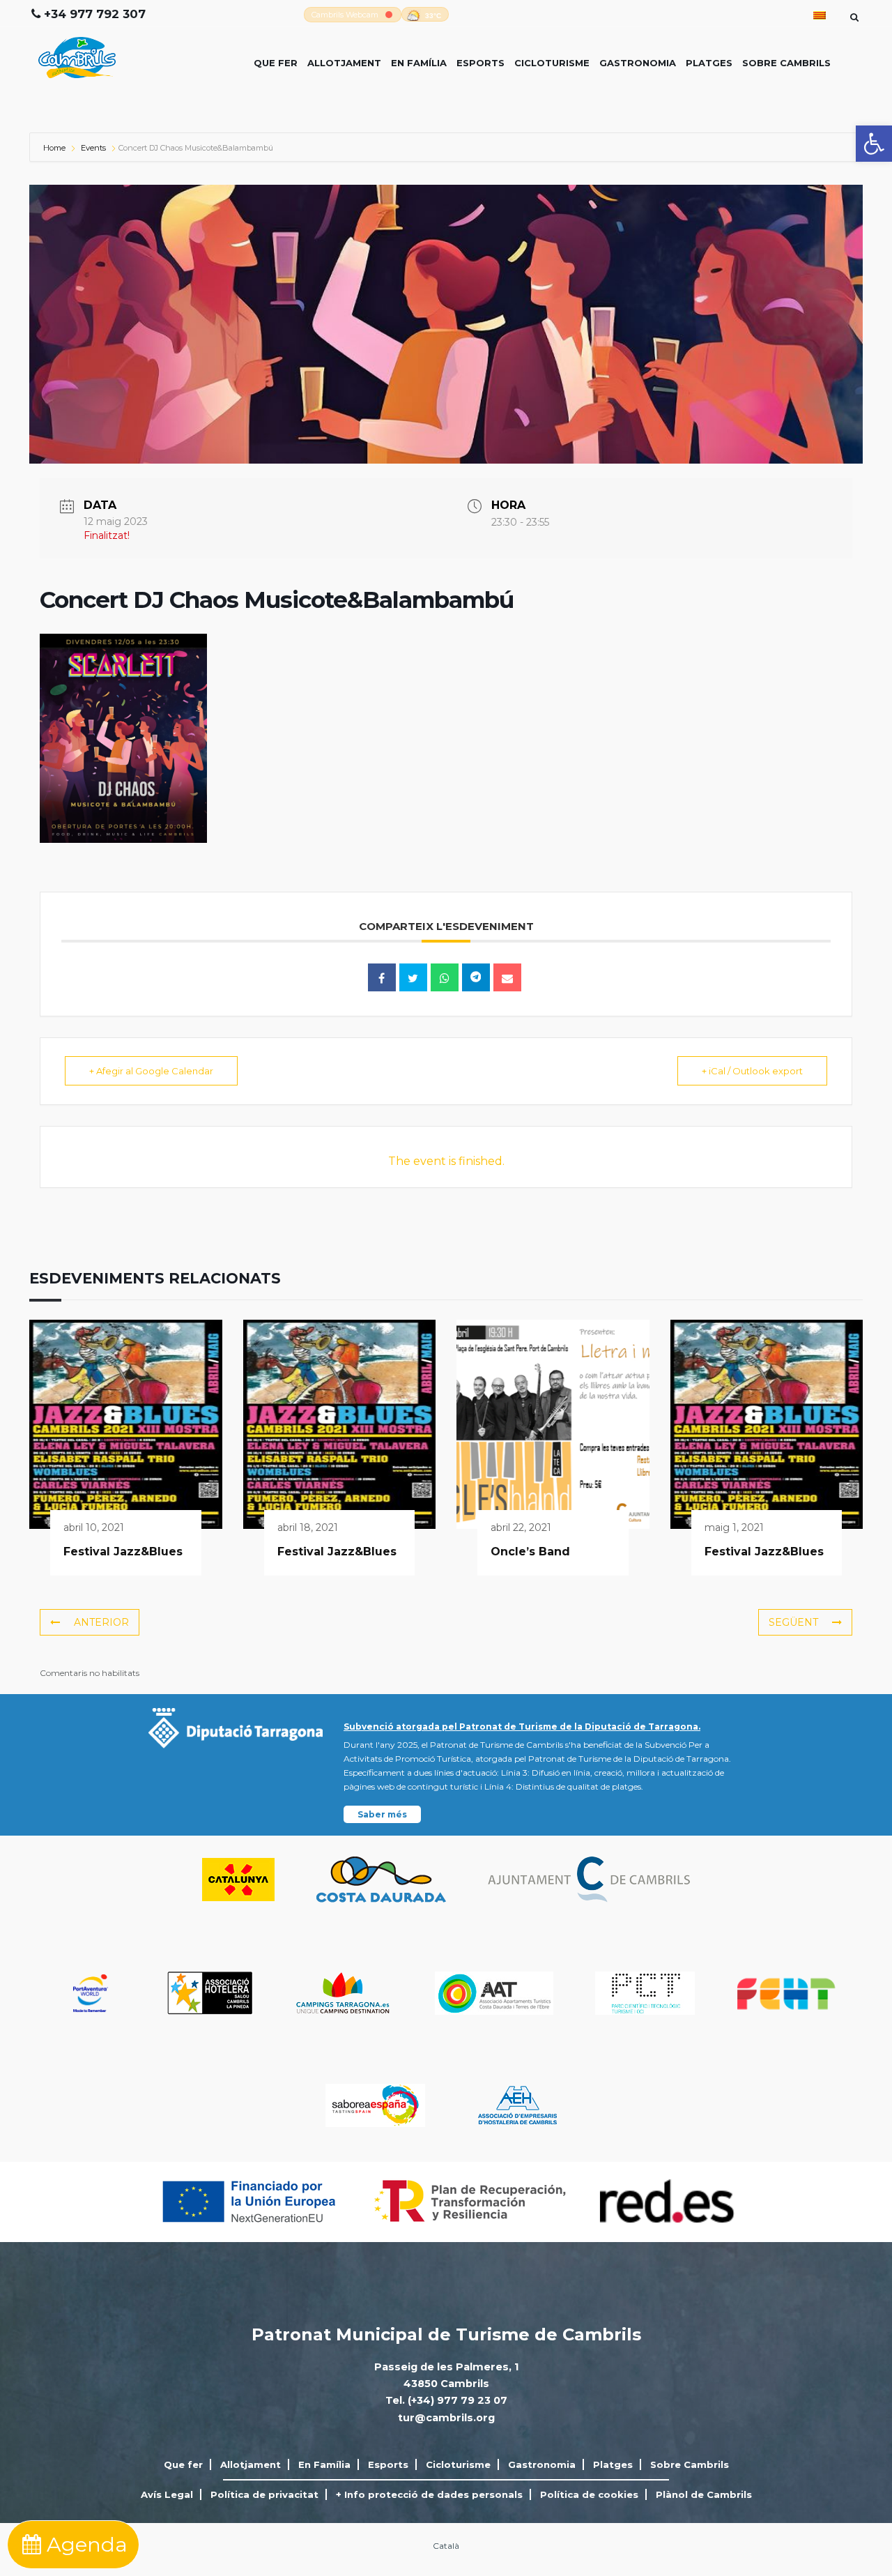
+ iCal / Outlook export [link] (752, 1071)
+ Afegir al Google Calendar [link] (151, 1071)
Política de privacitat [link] (264, 2494)
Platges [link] (709, 63)
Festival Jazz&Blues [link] (123, 1552)
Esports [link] (480, 63)
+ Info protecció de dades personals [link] (429, 2494)
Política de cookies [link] (589, 2494)
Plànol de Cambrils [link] (704, 2494)
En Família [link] (419, 63)
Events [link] (93, 148)
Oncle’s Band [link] (530, 1552)
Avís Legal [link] (167, 2494)
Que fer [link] (276, 63)
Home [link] (55, 148)
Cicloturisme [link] (552, 63)
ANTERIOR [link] (101, 1622)
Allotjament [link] (344, 63)
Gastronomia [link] (638, 63)
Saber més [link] (382, 1814)
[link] (874, 144)
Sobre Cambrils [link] (786, 63)
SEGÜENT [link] (793, 1622)
